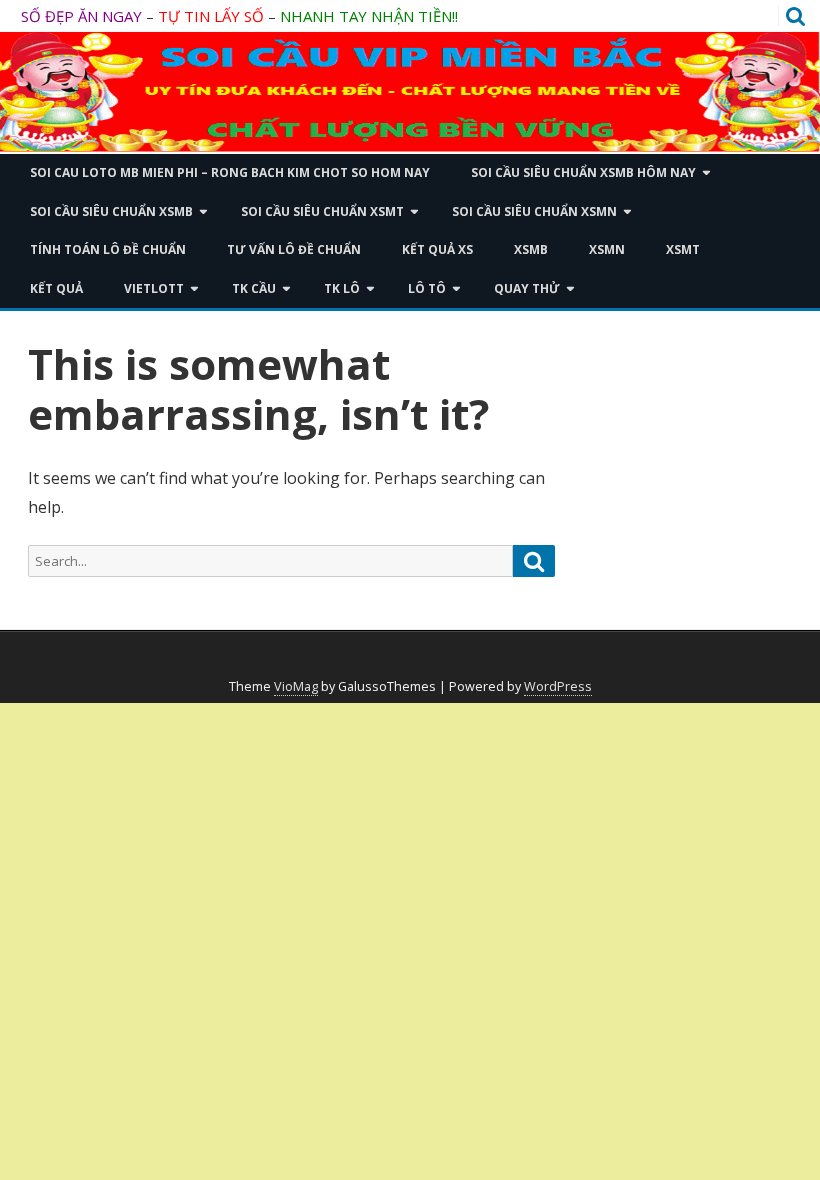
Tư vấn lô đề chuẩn (294, 249)
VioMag (296, 686)
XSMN (607, 249)
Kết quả (56, 288)
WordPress (558, 686)
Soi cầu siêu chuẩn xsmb (111, 211)
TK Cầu (254, 288)
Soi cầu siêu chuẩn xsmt (322, 211)
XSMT (683, 249)
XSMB (531, 249)
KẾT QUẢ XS (437, 249)
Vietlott (154, 288)
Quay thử (527, 288)
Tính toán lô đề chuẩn (108, 249)
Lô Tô (427, 288)
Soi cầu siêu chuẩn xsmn (534, 211)
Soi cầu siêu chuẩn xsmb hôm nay (583, 172)
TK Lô (342, 288)
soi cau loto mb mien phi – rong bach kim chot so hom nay (230, 172)
